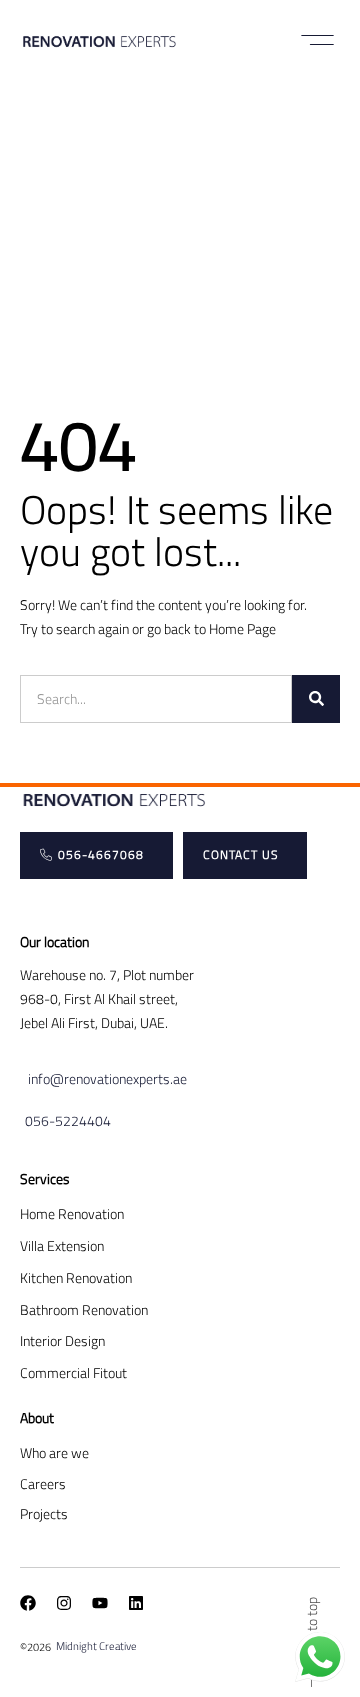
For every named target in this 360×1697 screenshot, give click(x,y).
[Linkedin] (136, 1603)
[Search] (316, 699)
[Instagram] (64, 1603)
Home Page (242, 628)
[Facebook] (28, 1603)
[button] (317, 40)
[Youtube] (100, 1603)
